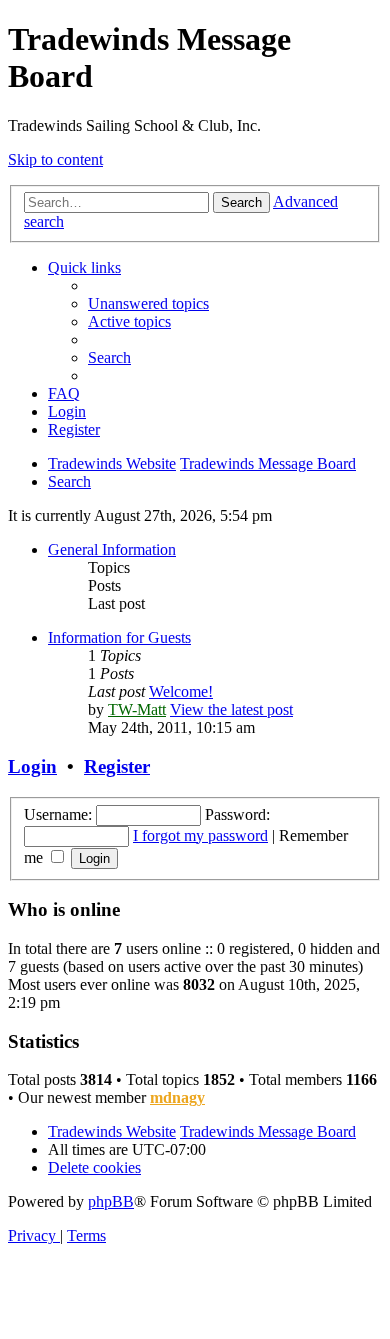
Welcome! (181, 691)
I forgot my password (200, 835)
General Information (112, 549)
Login (32, 766)
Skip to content (55, 159)
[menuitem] (148, 303)
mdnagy (177, 1097)
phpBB (111, 1201)
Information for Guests (119, 637)
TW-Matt (137, 709)
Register (117, 766)
